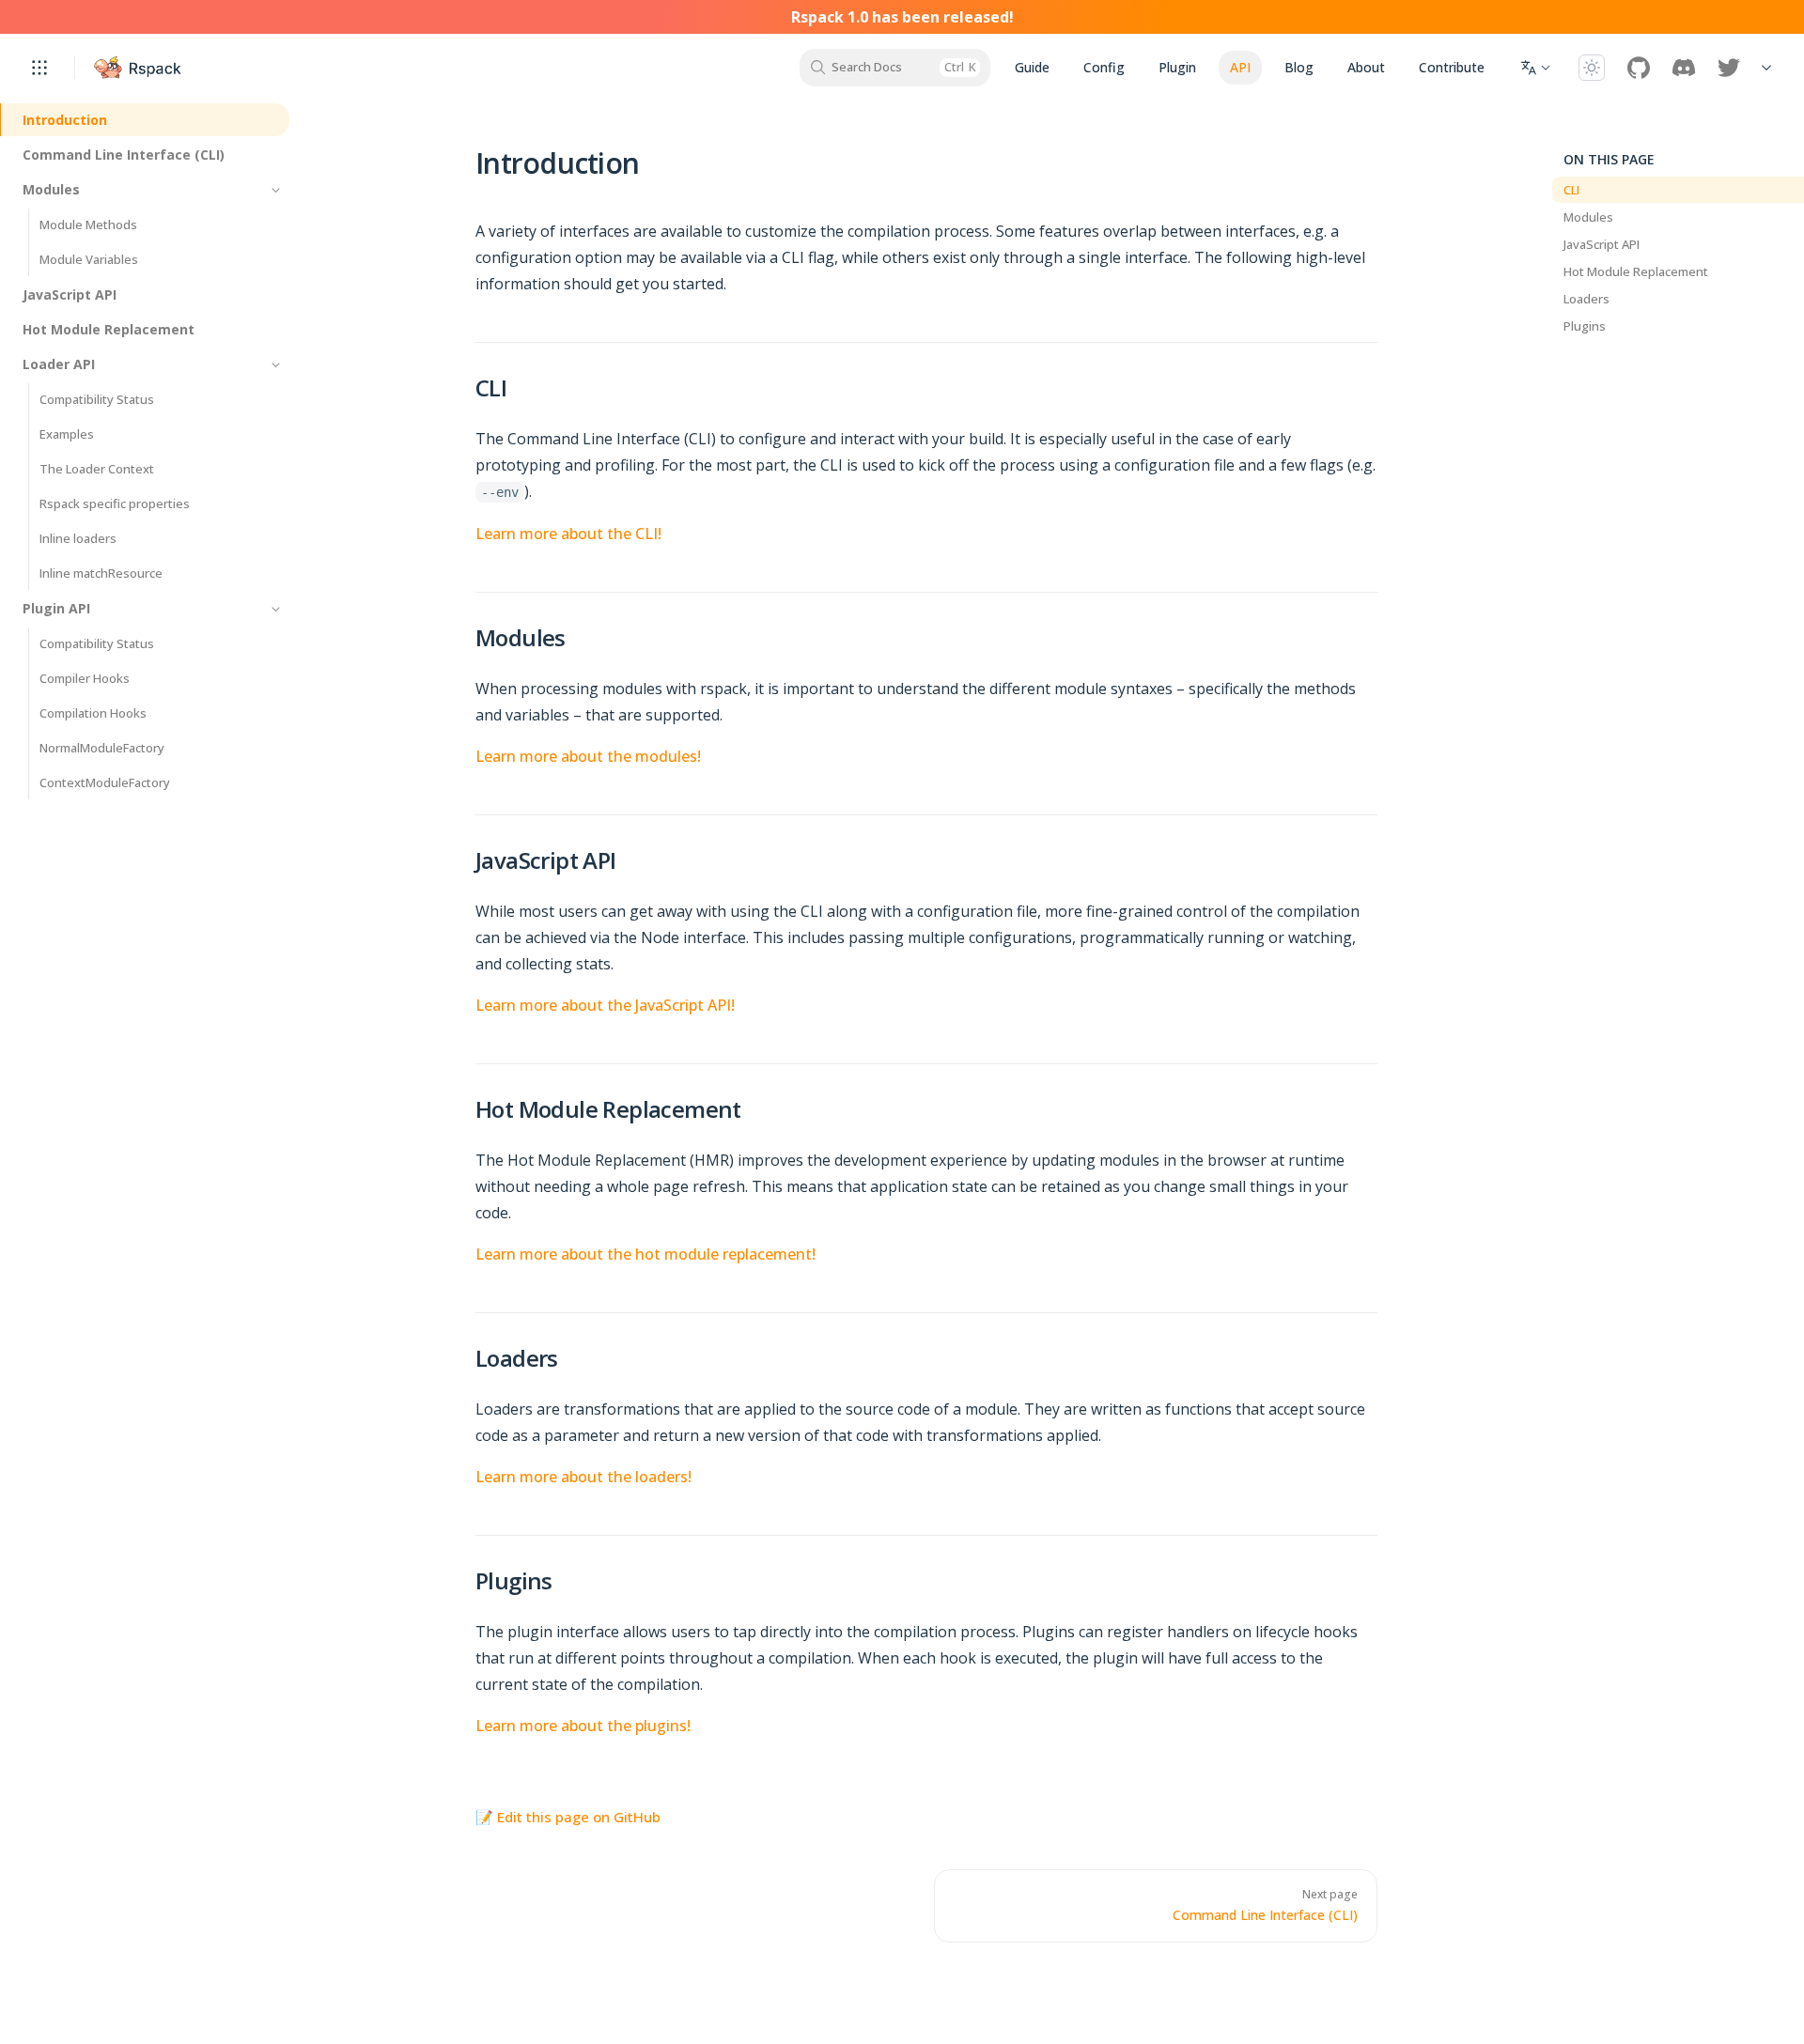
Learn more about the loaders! (583, 1477)
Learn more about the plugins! (583, 1726)
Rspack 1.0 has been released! (902, 17)
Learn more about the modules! (588, 756)
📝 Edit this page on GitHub (568, 1817)
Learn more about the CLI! (568, 534)
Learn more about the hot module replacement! (645, 1254)
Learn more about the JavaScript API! (605, 1005)
